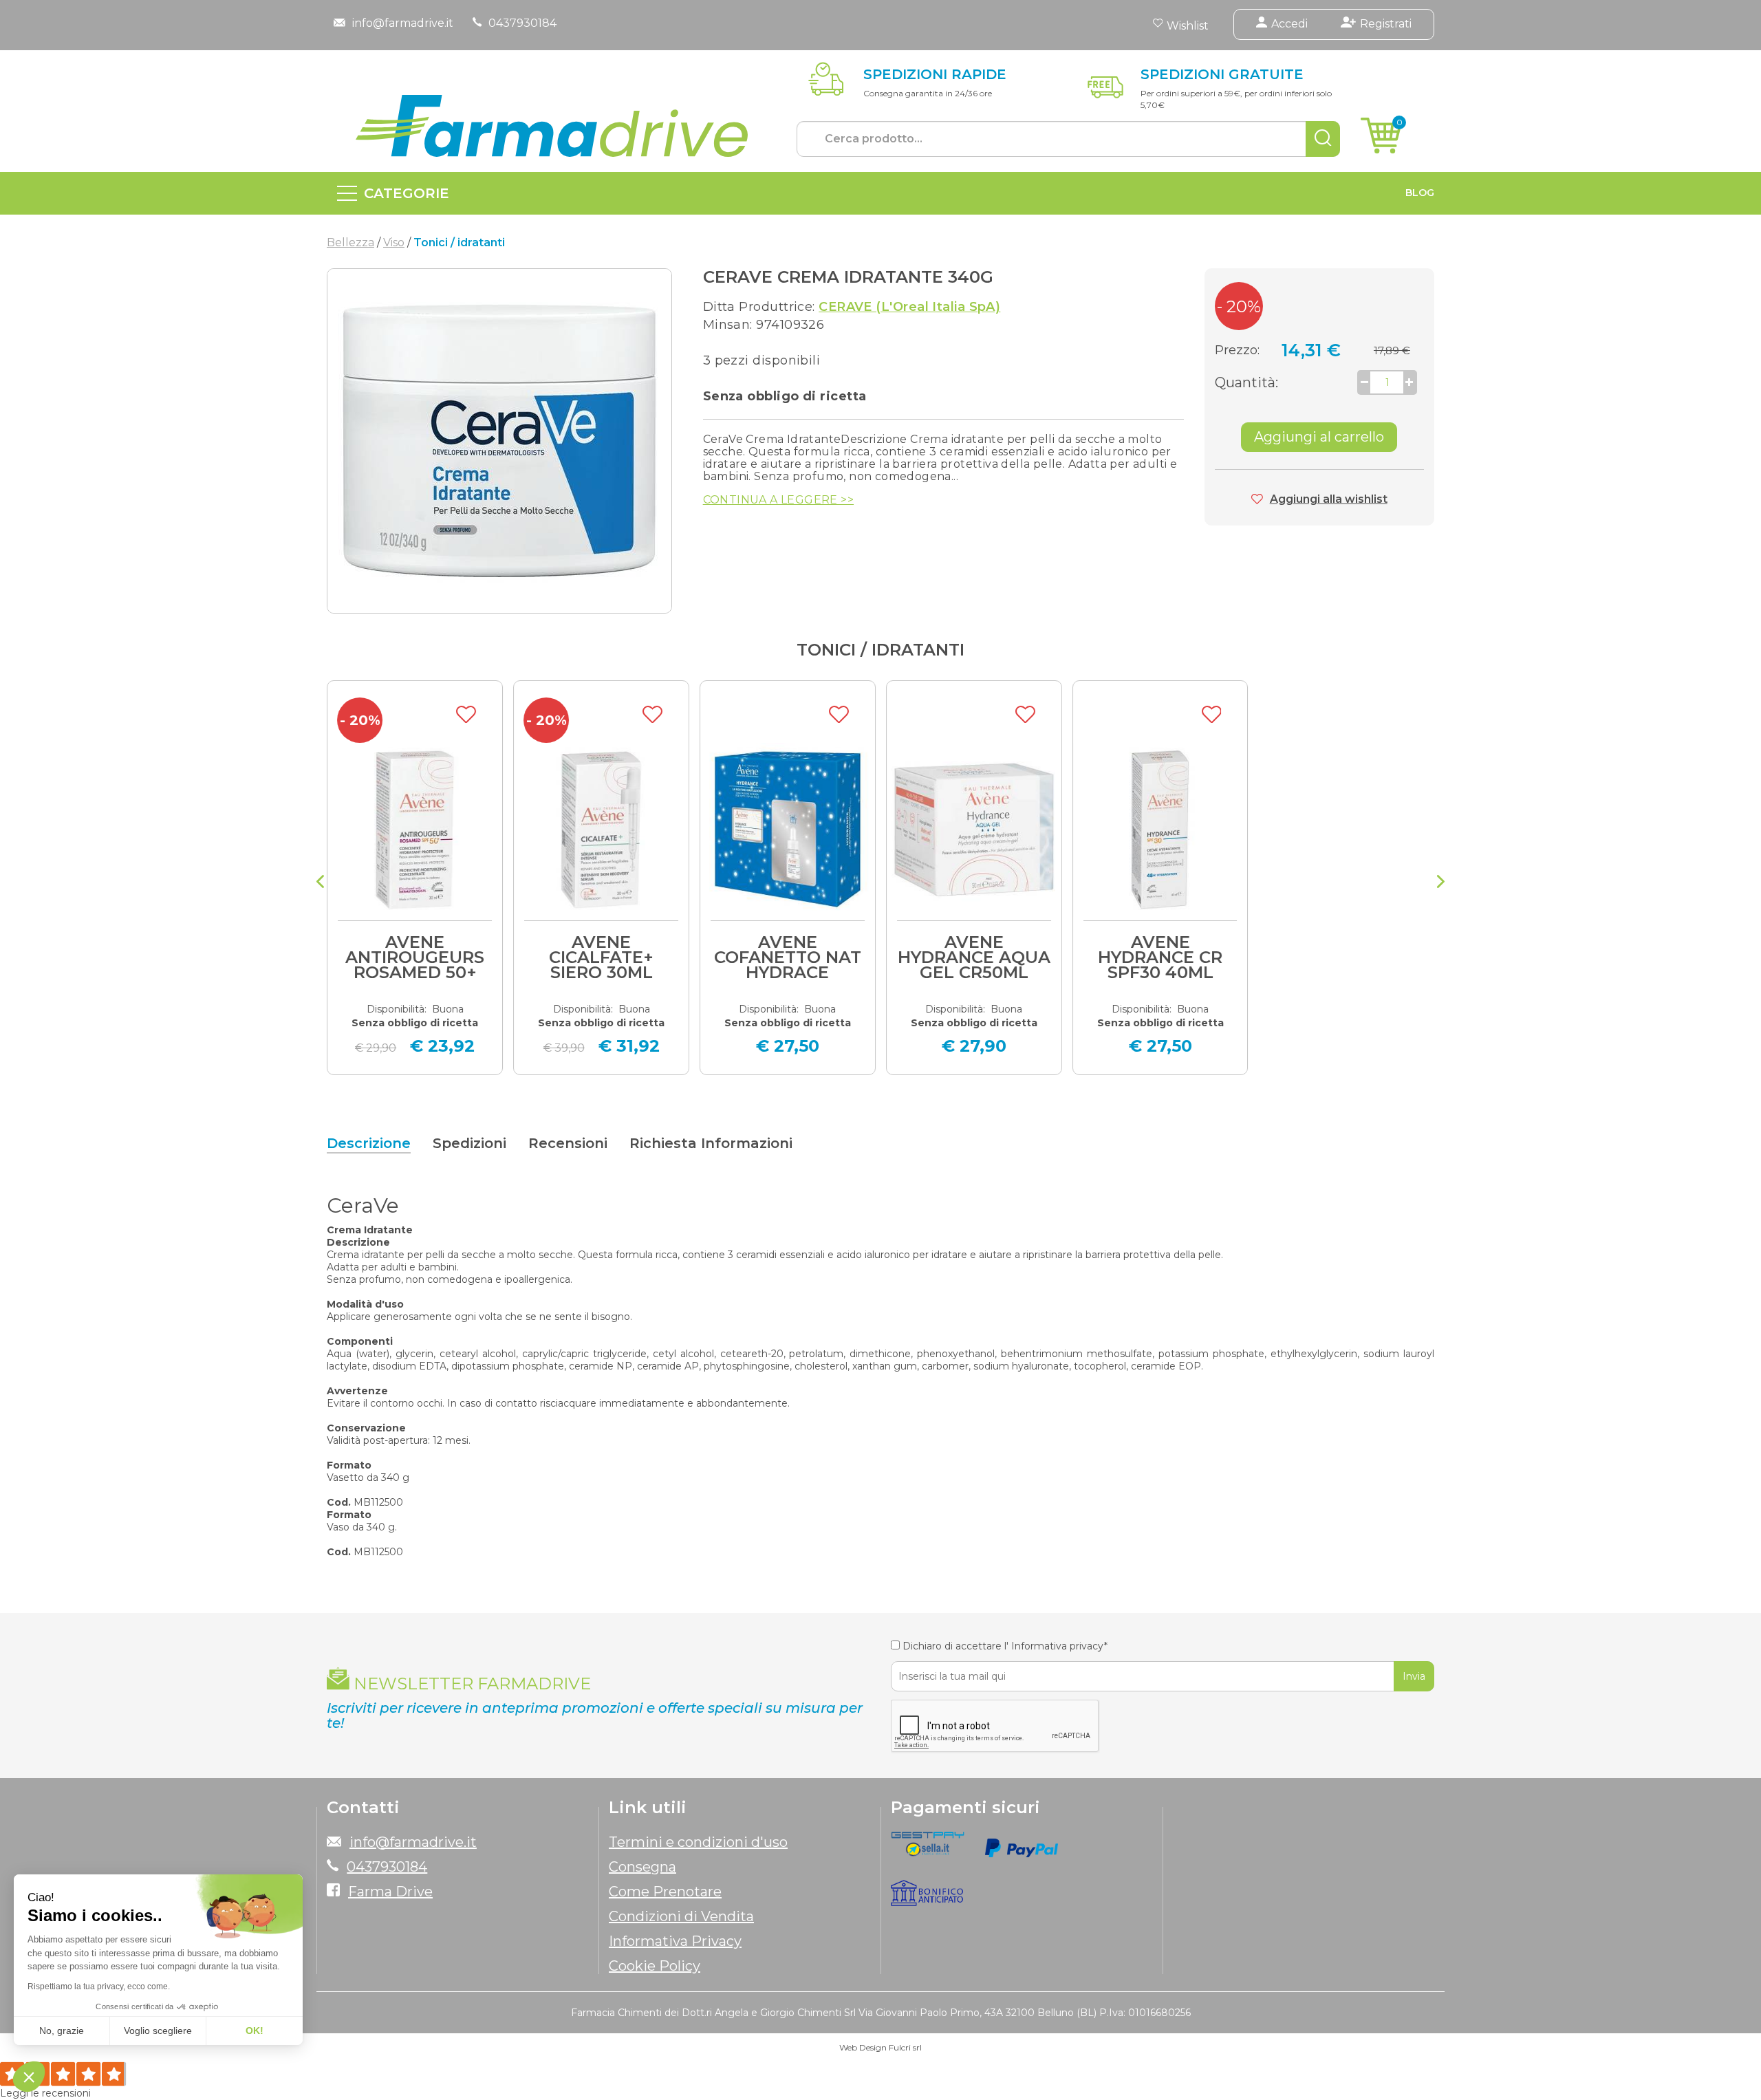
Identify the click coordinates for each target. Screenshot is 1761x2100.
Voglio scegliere (158, 2031)
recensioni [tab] (568, 1143)
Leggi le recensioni (45, 2093)
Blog (1420, 193)
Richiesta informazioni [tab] (711, 1143)
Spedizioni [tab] (469, 1143)
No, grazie (62, 2031)
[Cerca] (1323, 139)
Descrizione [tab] (369, 1143)
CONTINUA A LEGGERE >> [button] (778, 500)
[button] (29, 2077)
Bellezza (350, 242)
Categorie (407, 193)
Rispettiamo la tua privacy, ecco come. (99, 1987)
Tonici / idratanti (880, 650)
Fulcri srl (905, 2047)
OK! (255, 2031)
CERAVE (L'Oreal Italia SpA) (909, 307)
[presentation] (320, 883)
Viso (394, 242)
